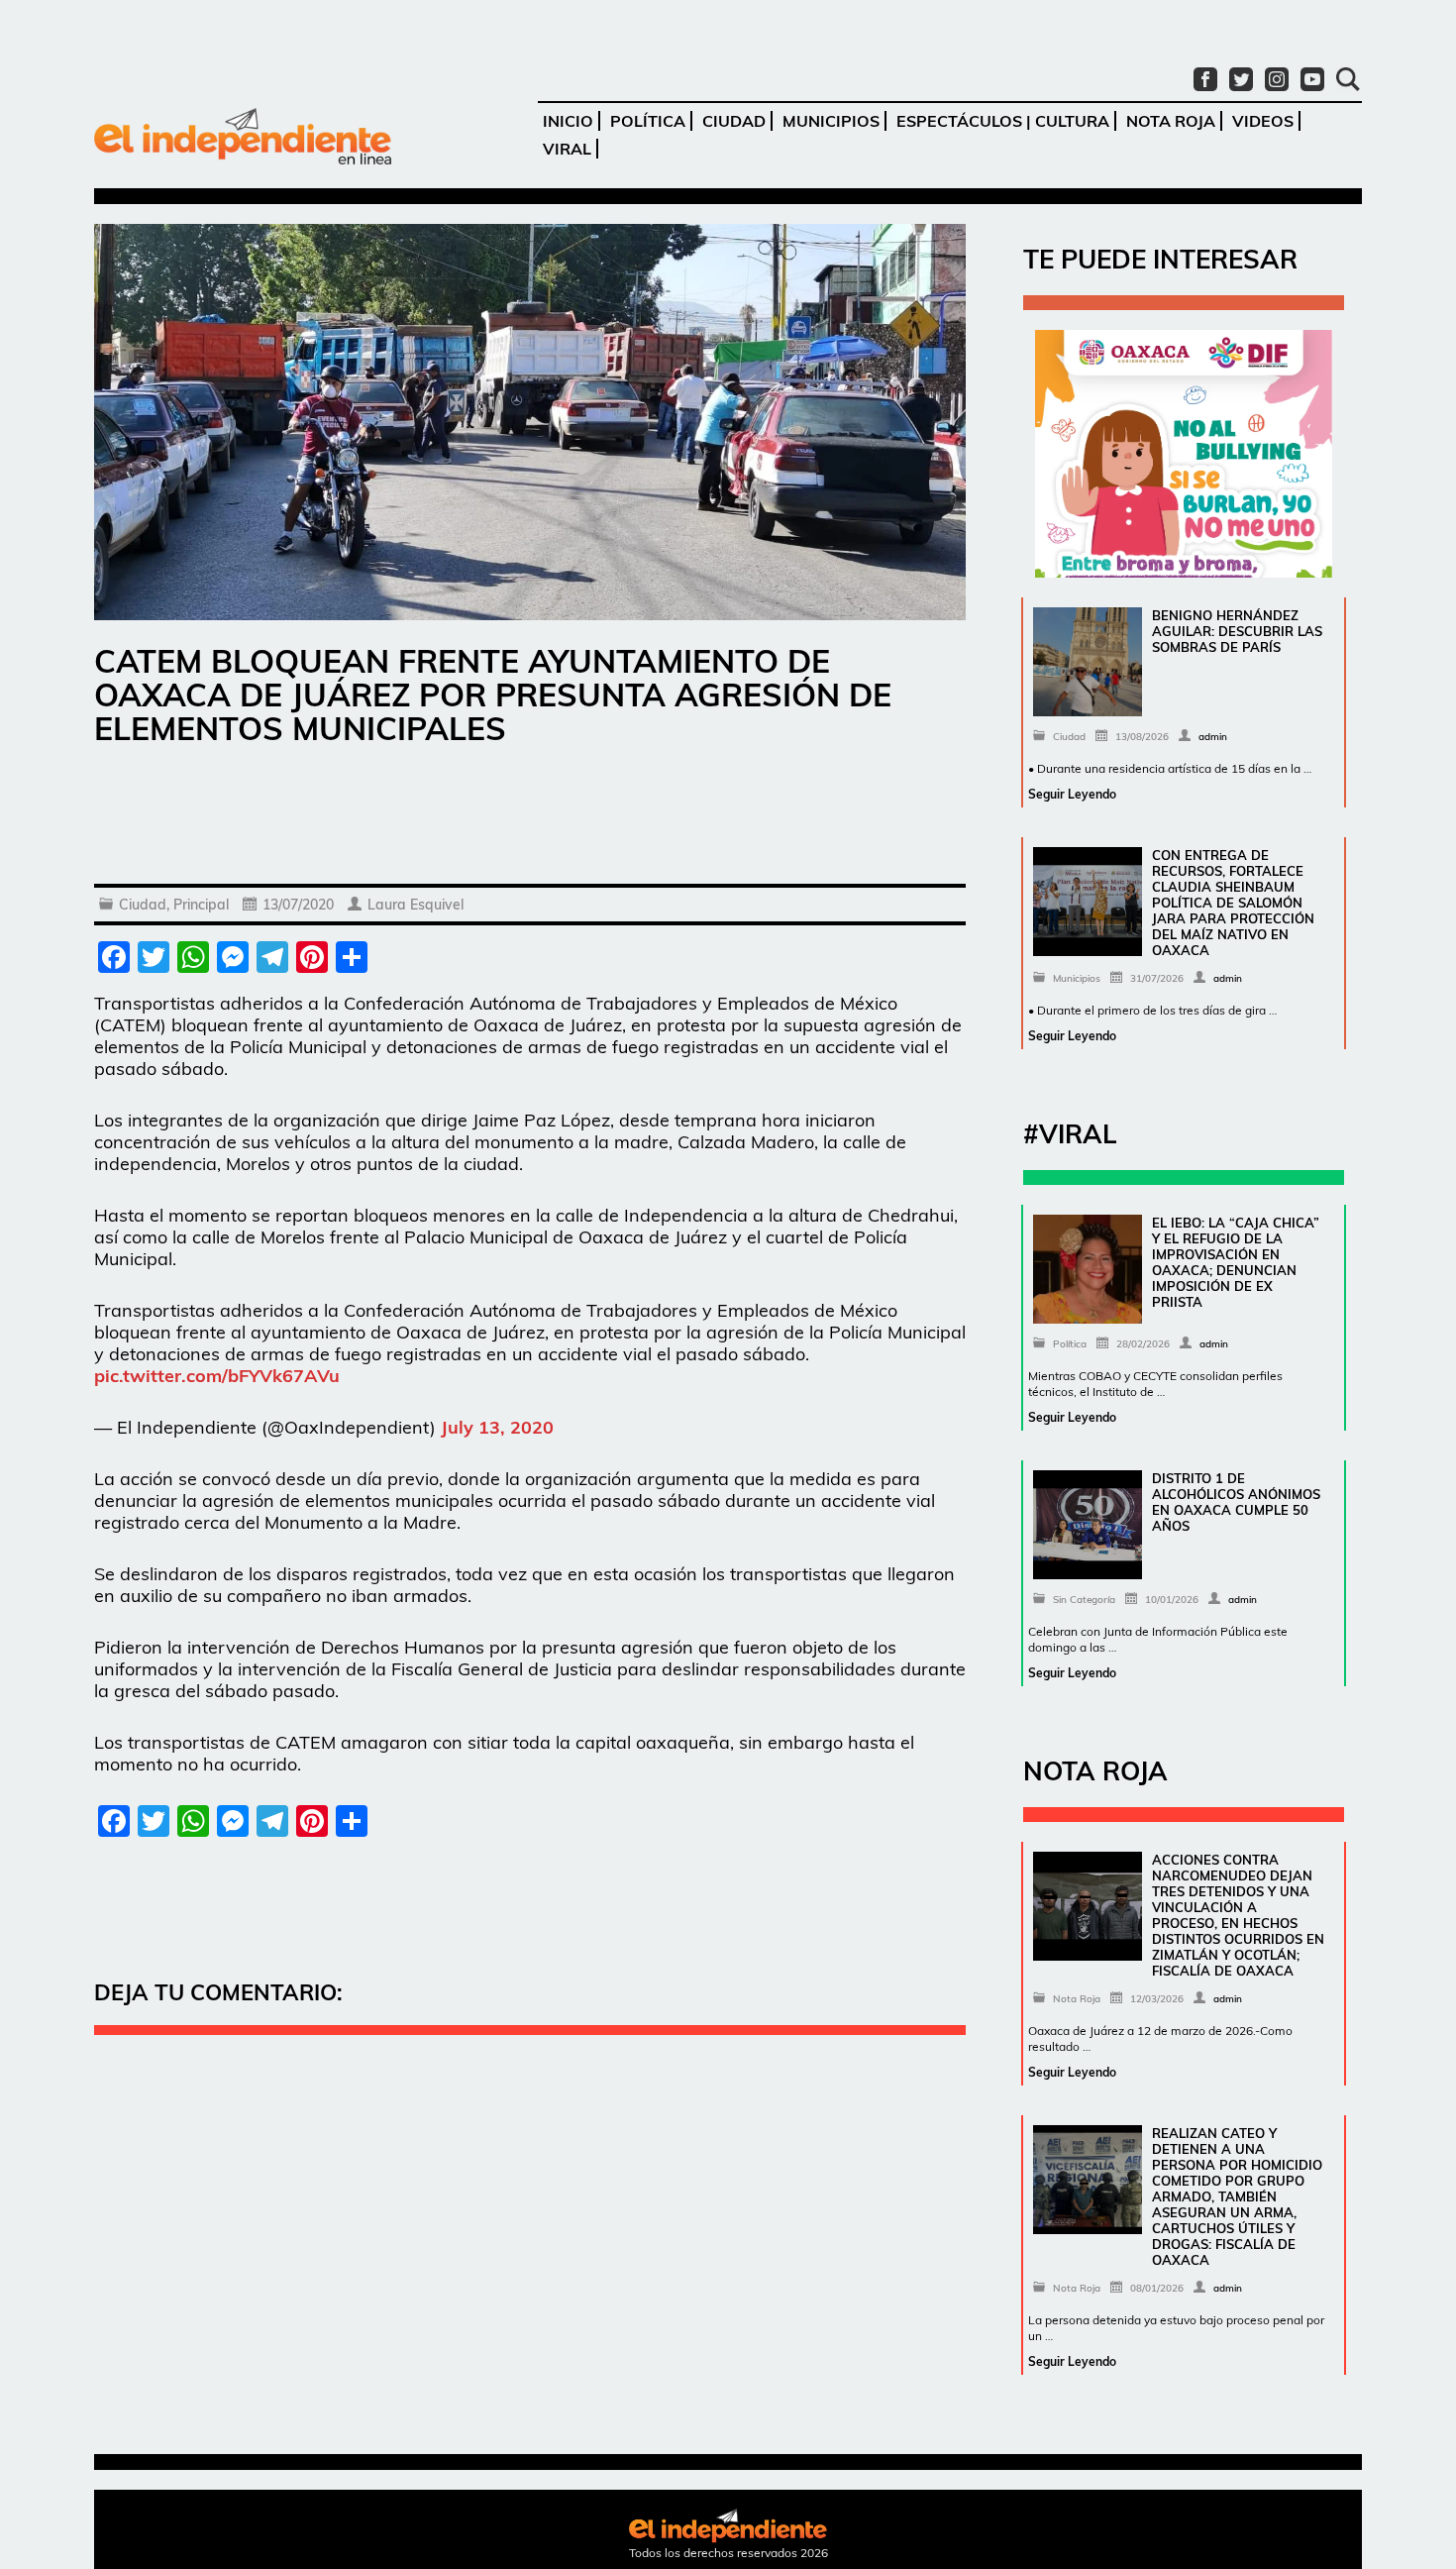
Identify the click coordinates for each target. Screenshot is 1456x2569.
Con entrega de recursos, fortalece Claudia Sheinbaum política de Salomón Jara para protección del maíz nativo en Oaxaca (1233, 903)
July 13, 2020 (497, 1427)
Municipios (831, 121)
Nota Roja (1171, 121)
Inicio (568, 121)
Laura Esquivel (416, 905)
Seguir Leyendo (1072, 794)
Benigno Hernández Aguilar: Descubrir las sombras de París (1237, 631)
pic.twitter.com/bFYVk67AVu (217, 1376)
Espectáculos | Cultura (1003, 121)
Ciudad (734, 121)
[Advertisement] (530, 819)
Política (648, 121)
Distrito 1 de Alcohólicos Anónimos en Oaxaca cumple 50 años (1236, 1502)
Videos (1263, 121)
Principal (201, 905)
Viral (567, 149)
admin (1213, 737)
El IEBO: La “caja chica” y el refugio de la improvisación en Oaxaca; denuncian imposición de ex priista (1236, 1262)
